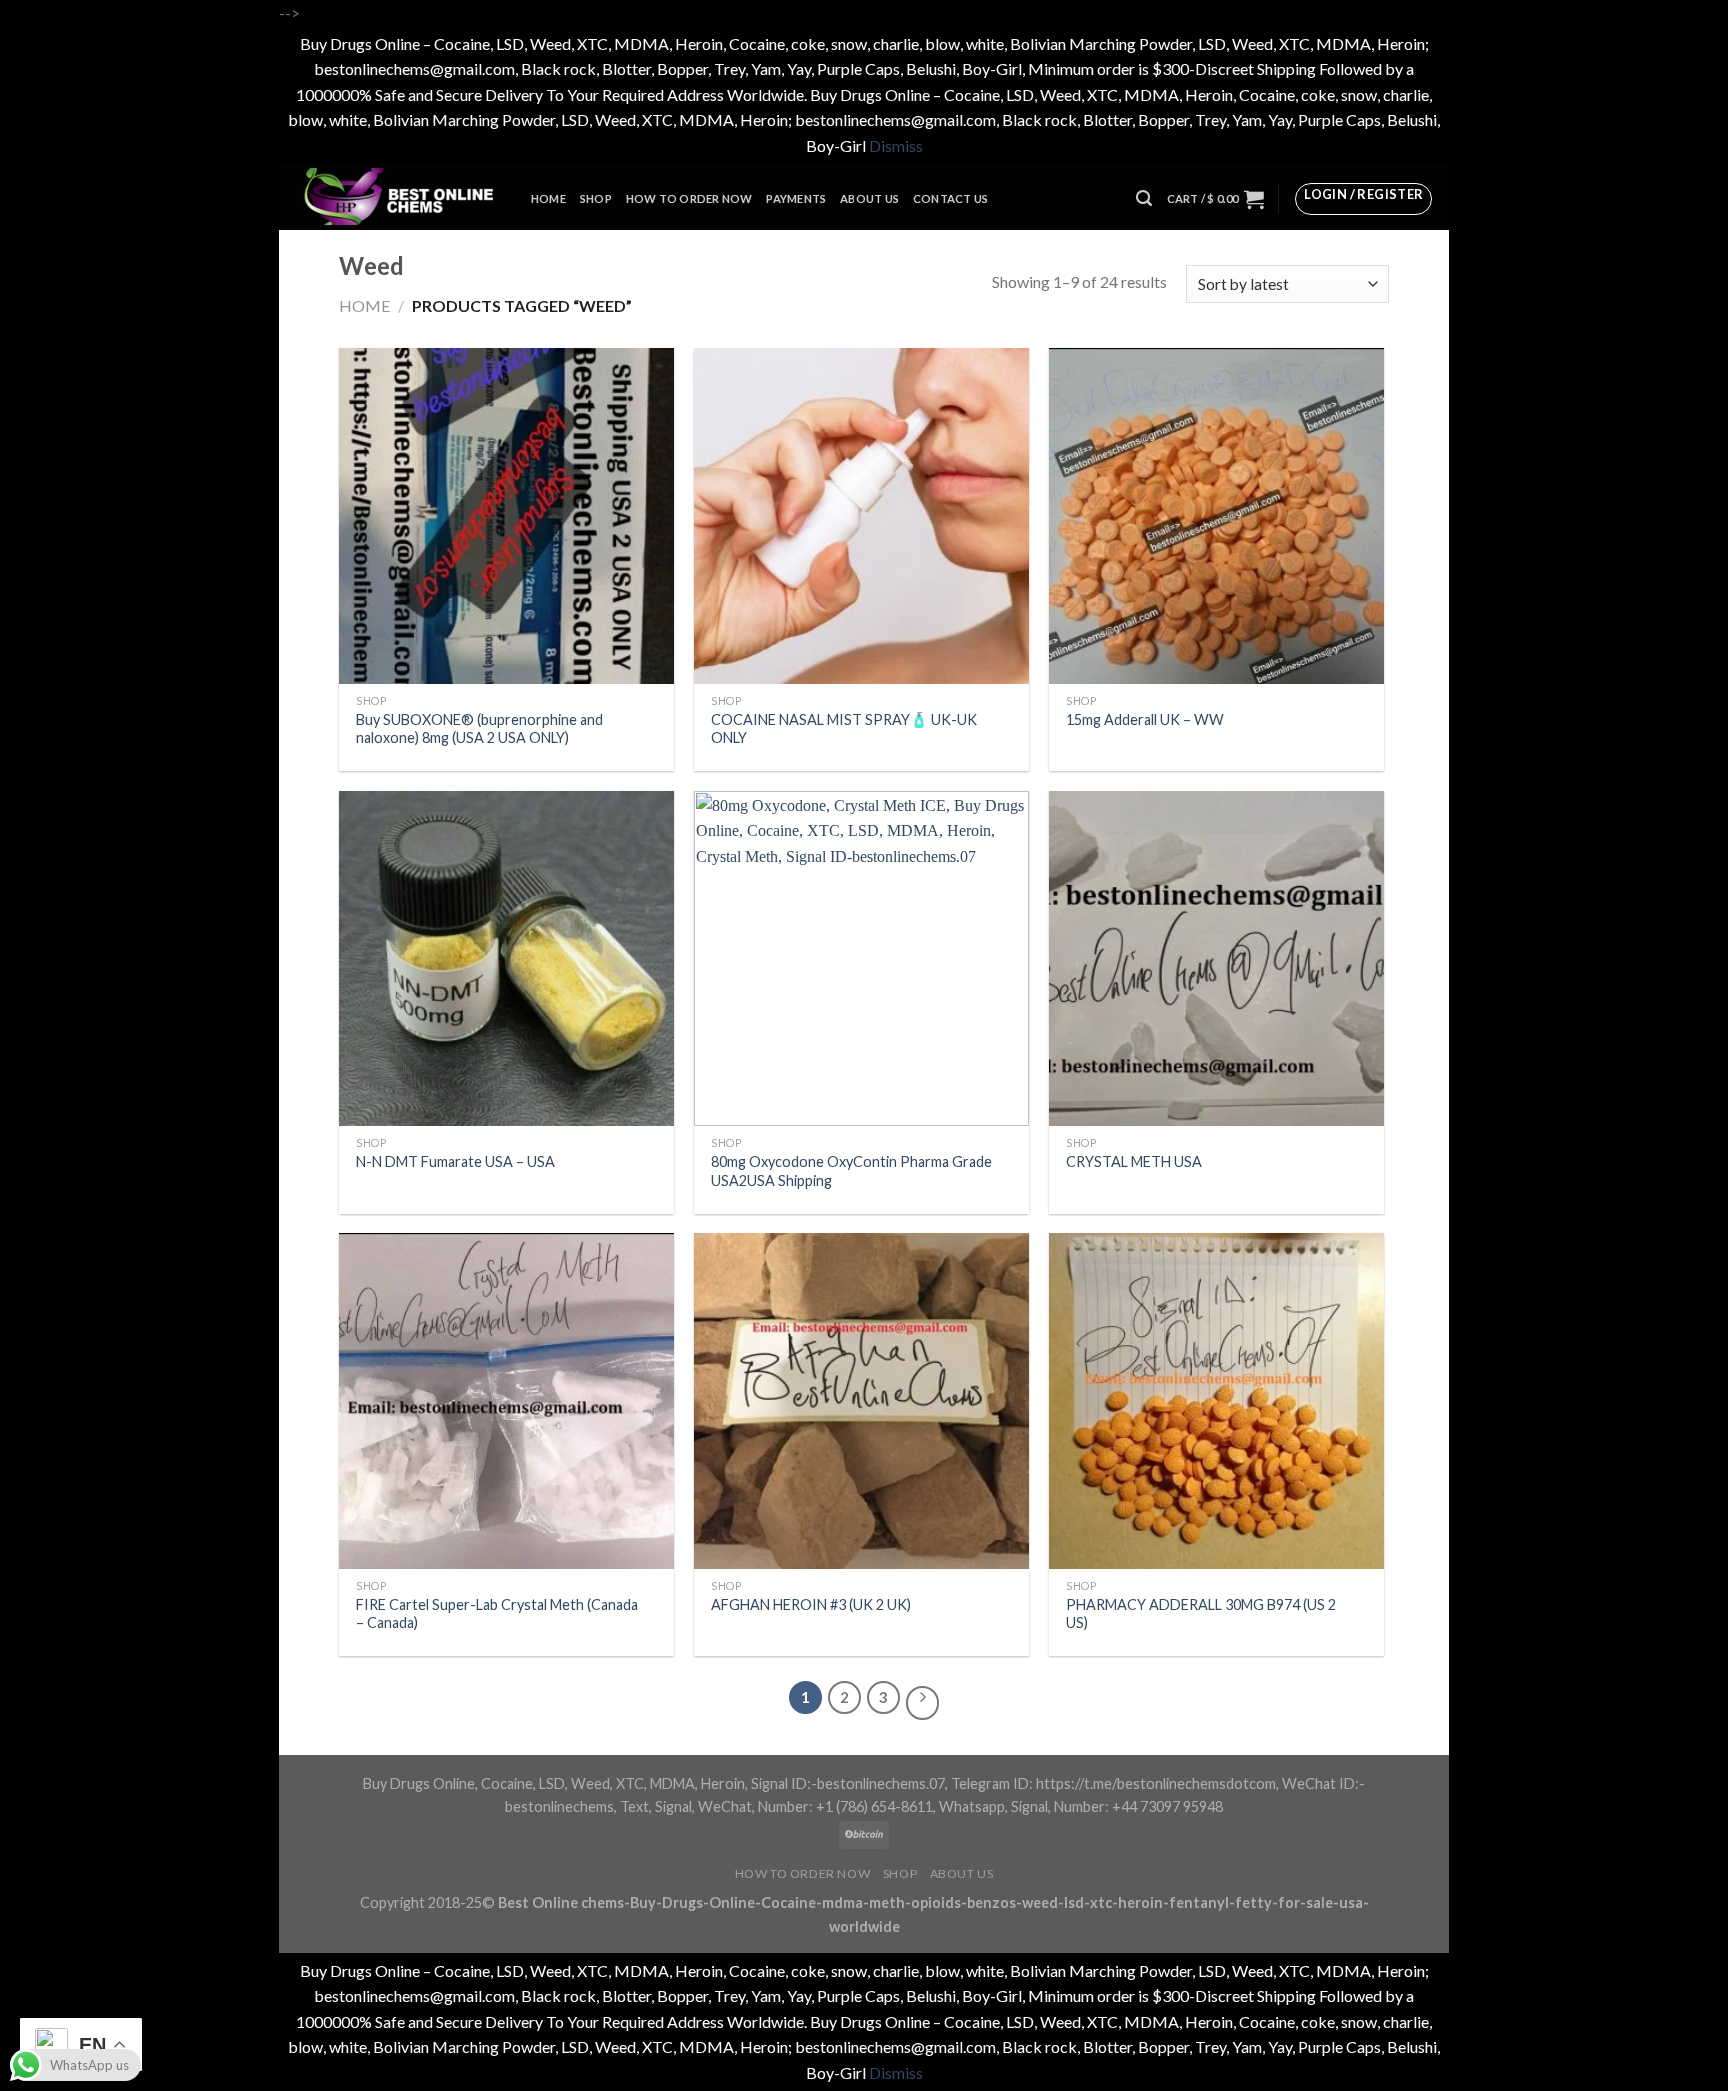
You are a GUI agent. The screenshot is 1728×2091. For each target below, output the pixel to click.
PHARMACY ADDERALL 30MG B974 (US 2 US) (1201, 1614)
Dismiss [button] (896, 145)
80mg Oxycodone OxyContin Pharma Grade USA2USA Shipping (851, 1171)
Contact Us (950, 198)
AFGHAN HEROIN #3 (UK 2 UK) (811, 1604)
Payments (796, 198)
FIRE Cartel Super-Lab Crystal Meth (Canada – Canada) (497, 1614)
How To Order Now (689, 198)
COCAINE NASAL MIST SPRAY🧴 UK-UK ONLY (844, 729)
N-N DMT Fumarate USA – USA (455, 1161)
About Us (869, 198)
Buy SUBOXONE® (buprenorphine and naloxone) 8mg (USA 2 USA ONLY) (479, 729)
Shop (596, 198)
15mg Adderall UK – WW (1145, 719)
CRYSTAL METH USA (1134, 1161)
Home (548, 198)
